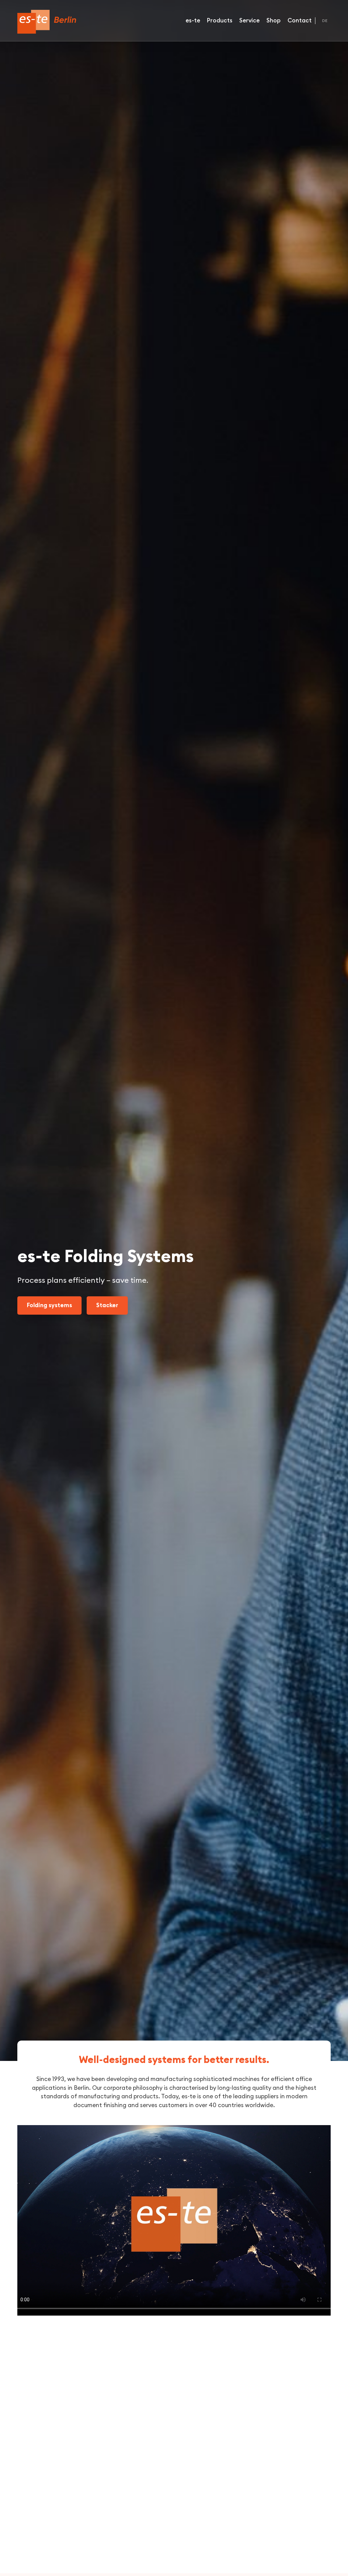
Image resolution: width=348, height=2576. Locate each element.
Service (249, 21)
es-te (193, 21)
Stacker (107, 1305)
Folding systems (49, 1305)
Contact (300, 21)
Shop (274, 21)
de (325, 21)
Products (220, 21)
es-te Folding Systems (47, 22)
